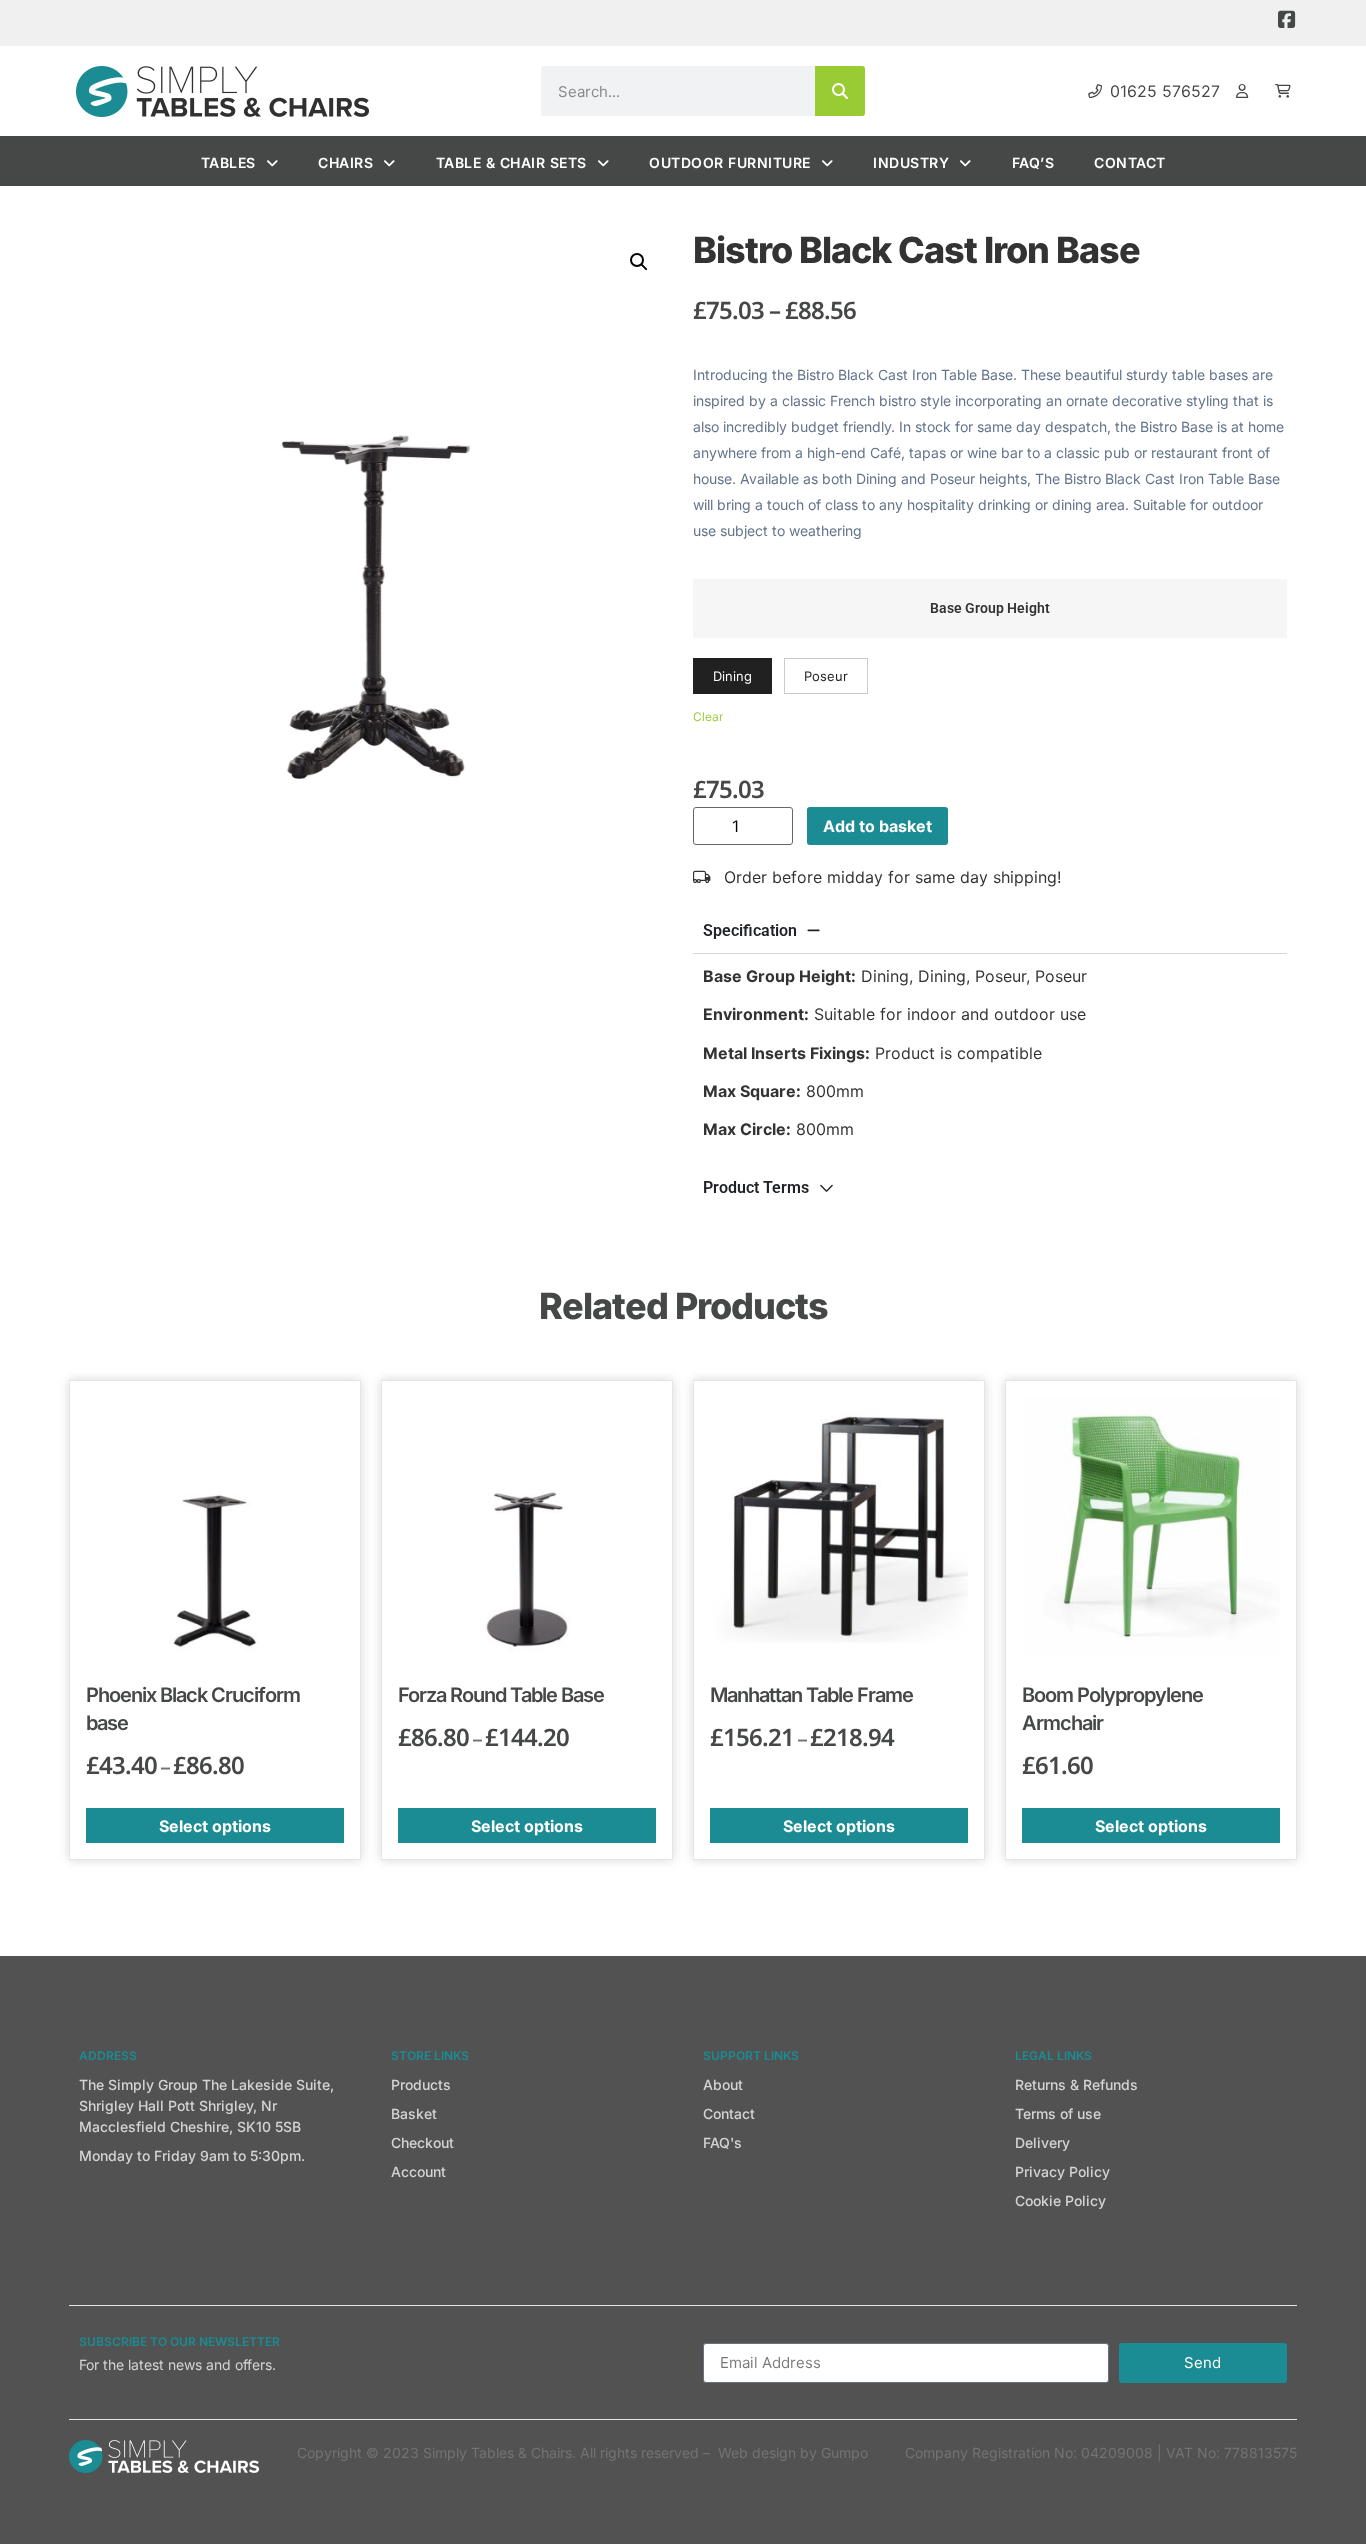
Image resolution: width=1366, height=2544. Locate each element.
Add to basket (877, 826)
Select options (215, 1826)
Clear (708, 716)
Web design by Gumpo (793, 2452)
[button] (639, 262)
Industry (911, 162)
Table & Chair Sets (511, 162)
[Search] (840, 91)
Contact (1130, 162)
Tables (228, 162)
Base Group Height (990, 609)
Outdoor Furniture (730, 162)
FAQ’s (1033, 162)
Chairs (345, 162)
